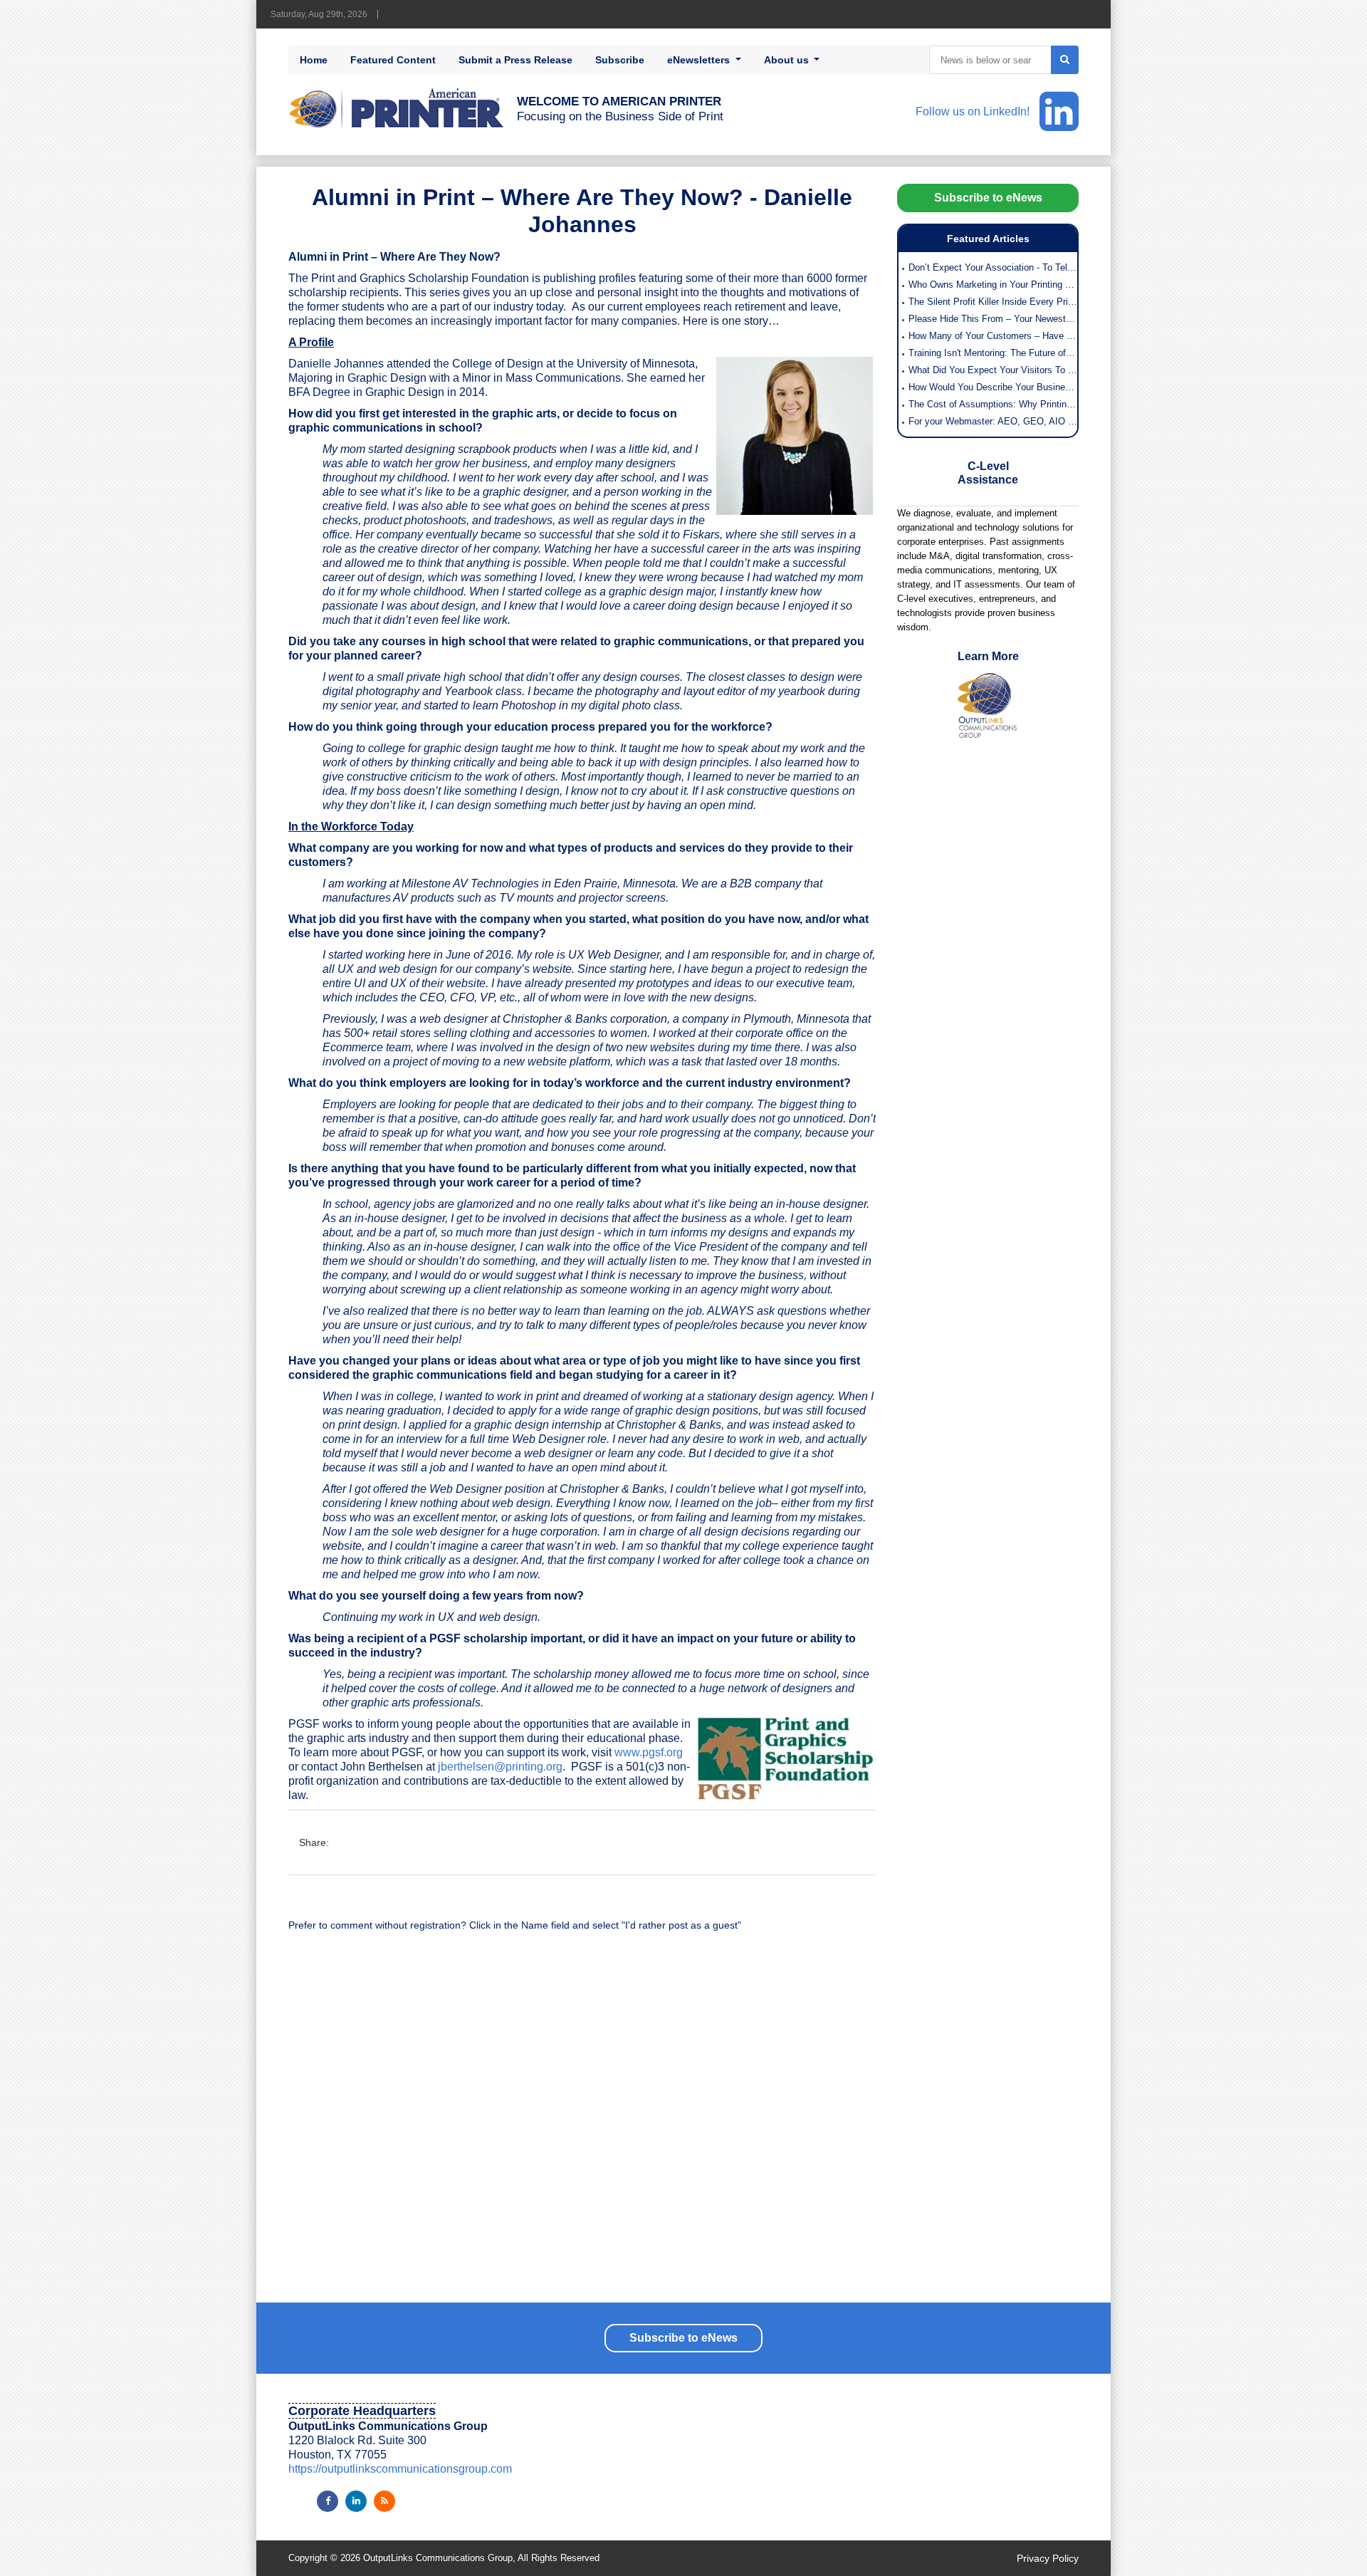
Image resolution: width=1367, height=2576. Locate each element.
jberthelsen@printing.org (500, 1767)
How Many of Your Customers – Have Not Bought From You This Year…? (993, 336)
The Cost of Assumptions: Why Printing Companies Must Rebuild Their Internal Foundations (993, 404)
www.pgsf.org (649, 1752)
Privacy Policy (1048, 2558)
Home (314, 60)
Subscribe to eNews (988, 198)
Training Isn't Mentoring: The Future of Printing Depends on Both (993, 353)
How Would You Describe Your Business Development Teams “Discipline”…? (993, 387)
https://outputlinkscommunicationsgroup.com (400, 2469)
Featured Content (393, 60)
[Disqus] (582, 2124)
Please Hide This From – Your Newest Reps (993, 319)
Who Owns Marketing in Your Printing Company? (993, 285)
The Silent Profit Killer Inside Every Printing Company (993, 302)
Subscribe (620, 60)
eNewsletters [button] (700, 60)
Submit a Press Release (515, 60)
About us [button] (788, 60)
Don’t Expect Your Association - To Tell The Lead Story (993, 267)
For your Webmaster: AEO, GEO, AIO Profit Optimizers (993, 421)
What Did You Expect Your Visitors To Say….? (993, 370)
